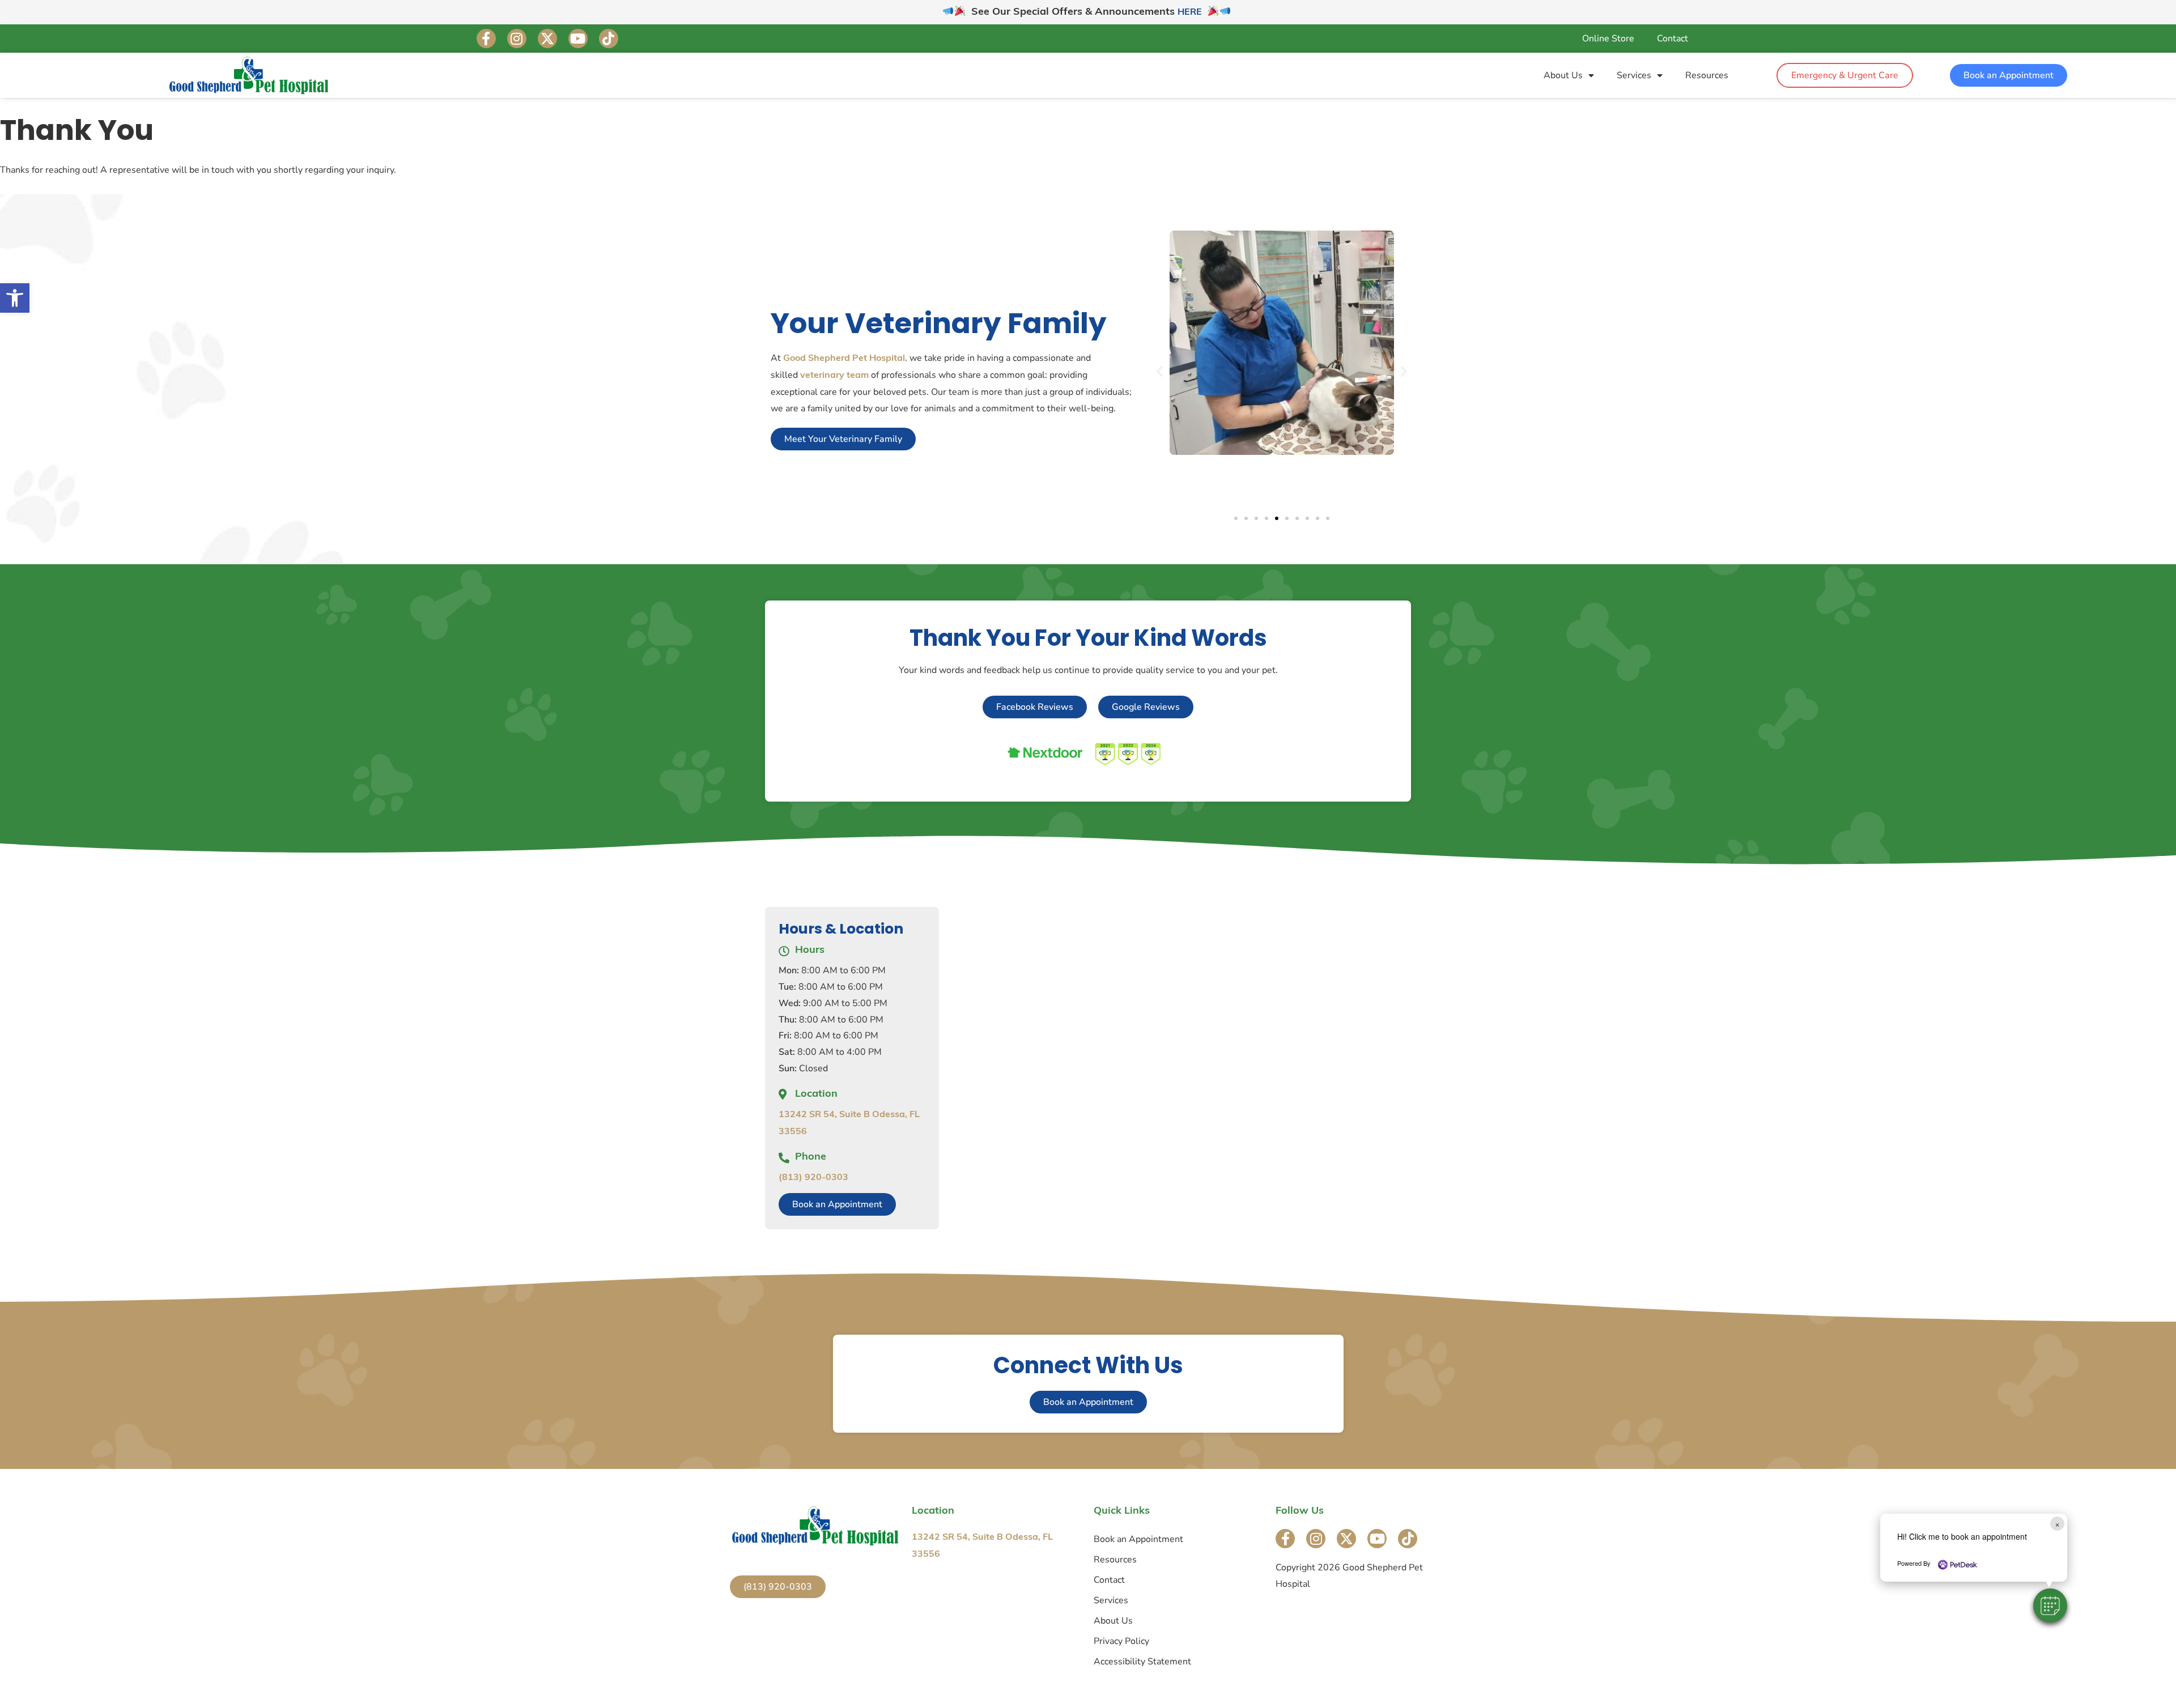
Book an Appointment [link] (1138, 1539)
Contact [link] (1673, 39)
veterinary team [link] (834, 376)
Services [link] (1634, 75)
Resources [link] (1707, 75)
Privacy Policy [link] (1121, 1641)
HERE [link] (1190, 12)
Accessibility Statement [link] (1142, 1662)
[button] (2050, 1605)
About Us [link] (1563, 75)
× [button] (2057, 1524)
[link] (15, 298)
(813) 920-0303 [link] (813, 1178)
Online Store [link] (1608, 39)
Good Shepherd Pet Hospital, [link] (845, 359)
